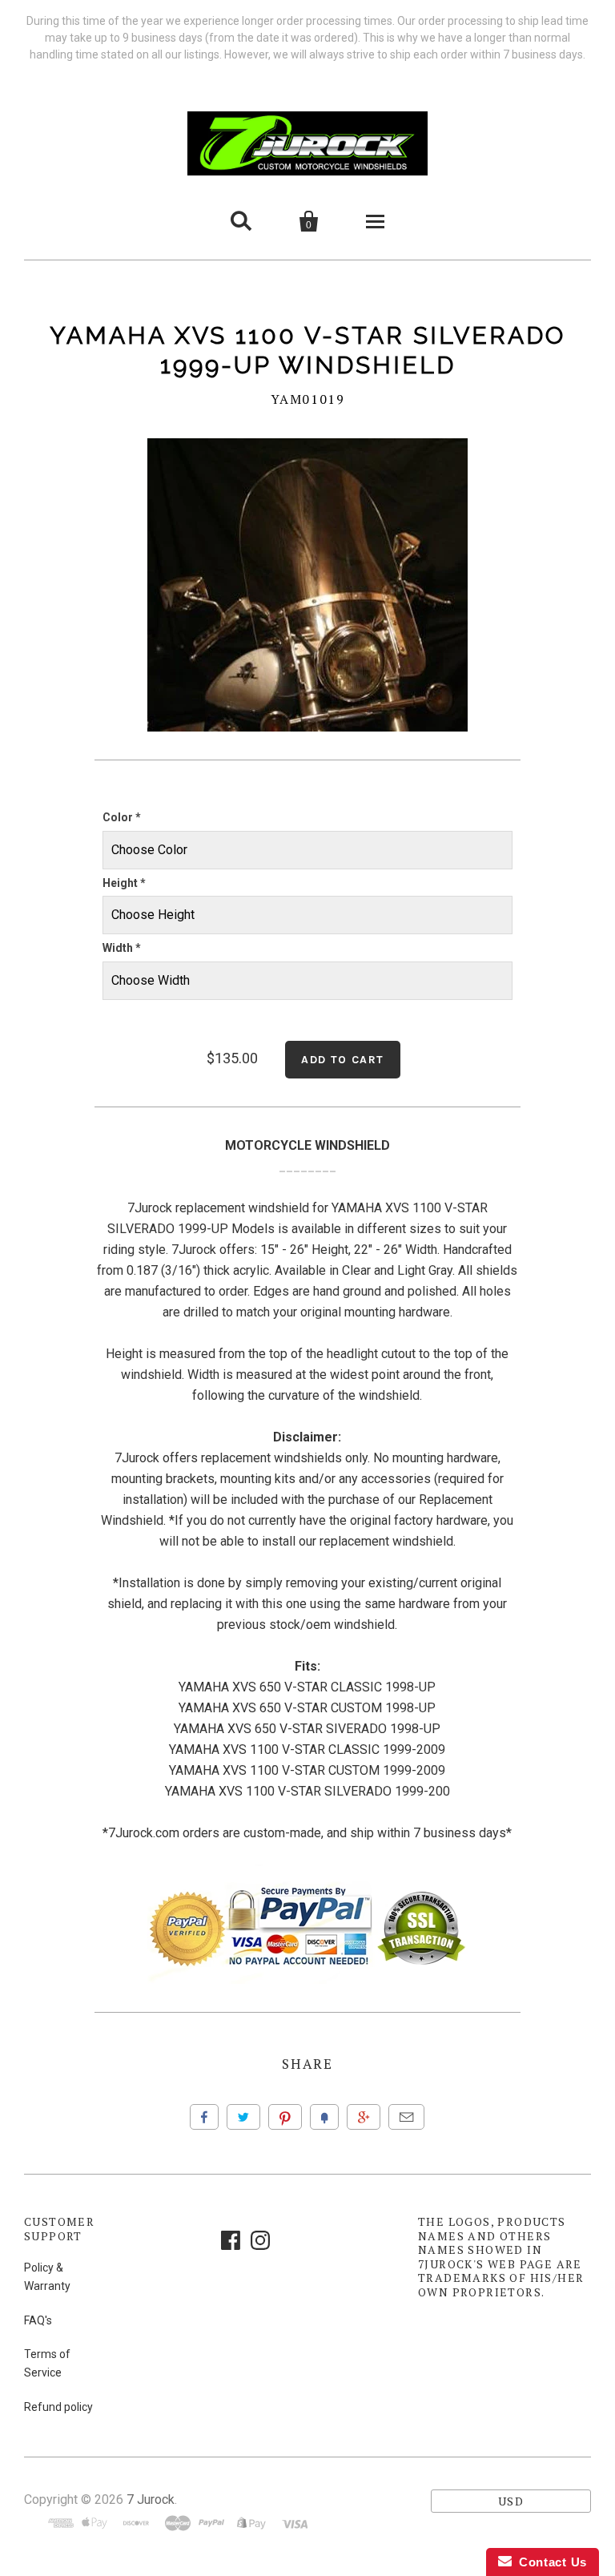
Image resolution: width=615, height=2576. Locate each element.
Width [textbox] (122, 948)
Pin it (285, 2117)
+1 (364, 2117)
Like (204, 2117)
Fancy (324, 2117)
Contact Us (549, 2562)
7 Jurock (151, 2499)
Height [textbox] (124, 883)
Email (406, 2117)
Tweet (243, 2117)
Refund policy (58, 2407)
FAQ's (38, 2320)
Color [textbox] (122, 817)
